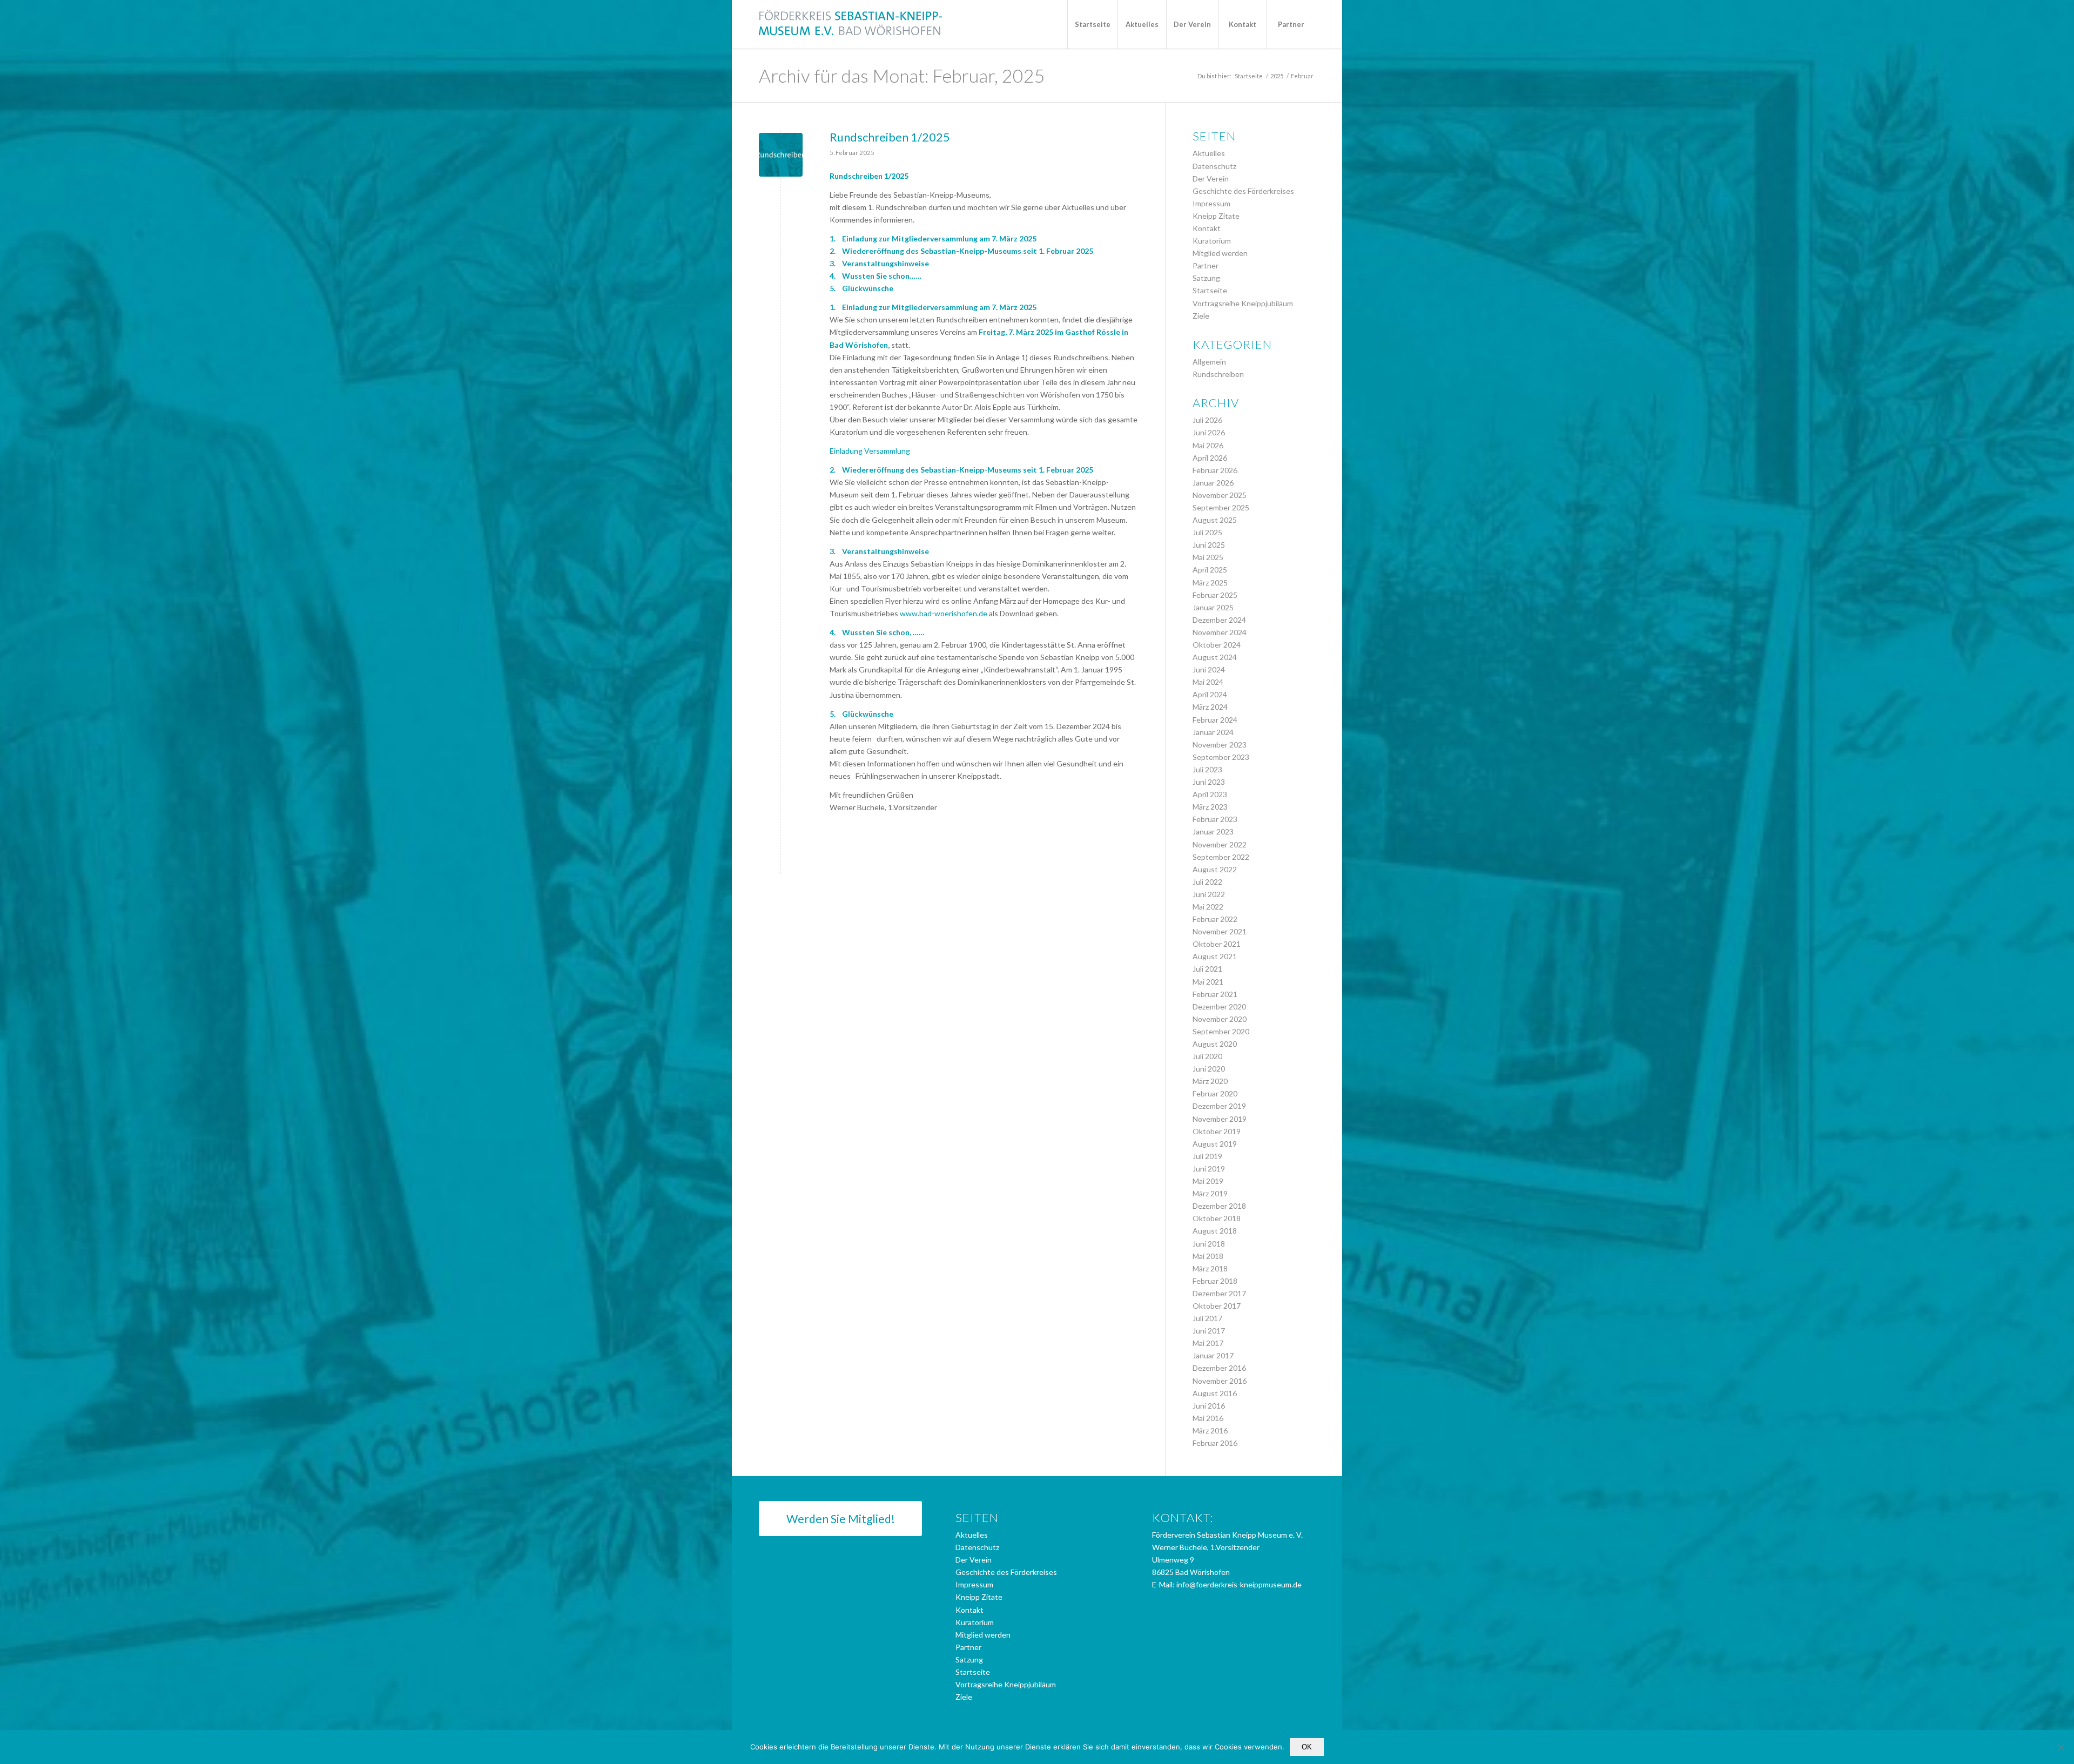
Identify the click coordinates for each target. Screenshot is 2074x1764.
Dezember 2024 (1219, 620)
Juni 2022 (1209, 894)
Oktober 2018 (1217, 1218)
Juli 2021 (1207, 969)
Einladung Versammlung (870, 451)
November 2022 (1220, 844)
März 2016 (1210, 1430)
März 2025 (1210, 583)
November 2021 (1220, 931)
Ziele (1201, 316)
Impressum (1211, 203)
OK (1307, 1747)
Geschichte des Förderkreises (1243, 191)
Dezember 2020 (1219, 1006)
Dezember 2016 (1219, 1368)
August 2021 (1215, 956)
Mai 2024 (1208, 682)
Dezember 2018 (1219, 1206)
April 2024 (1210, 694)
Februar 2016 (1215, 1443)
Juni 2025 (1209, 545)
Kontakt (1207, 228)
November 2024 (1220, 632)
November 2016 (1220, 1381)
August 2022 (1215, 869)
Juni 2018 (1209, 1244)
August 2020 (1215, 1044)
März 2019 (1210, 1193)
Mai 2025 (1208, 557)
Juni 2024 (1209, 669)
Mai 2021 (1208, 982)
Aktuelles (1209, 153)
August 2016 (1215, 1393)
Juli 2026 (1207, 420)
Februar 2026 (1215, 470)
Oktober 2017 (1217, 1306)
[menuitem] (1092, 24)
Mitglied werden (1220, 253)
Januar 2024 (1213, 732)
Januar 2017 (1213, 1355)
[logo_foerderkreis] (851, 24)
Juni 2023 (1209, 782)
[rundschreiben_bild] (781, 155)
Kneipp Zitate (1216, 216)
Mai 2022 (1208, 907)
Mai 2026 (1208, 445)
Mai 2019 (1208, 1181)
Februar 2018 (1215, 1281)
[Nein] (2060, 1747)
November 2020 (1220, 1019)
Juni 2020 (1209, 1069)
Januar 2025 (1213, 607)
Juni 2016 (1209, 1406)
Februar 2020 (1215, 1093)
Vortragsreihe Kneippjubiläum (1243, 303)
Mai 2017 (1208, 1343)
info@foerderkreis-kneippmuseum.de (1239, 1584)
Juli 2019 (1207, 1156)
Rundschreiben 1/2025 (890, 137)
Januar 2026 (1213, 483)
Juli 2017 (1207, 1318)
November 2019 (1220, 1119)
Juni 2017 (1209, 1331)
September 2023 (1221, 757)
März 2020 (1210, 1081)
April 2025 (1210, 570)
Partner (1206, 265)
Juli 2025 (1207, 532)
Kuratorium (1212, 241)
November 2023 (1220, 745)
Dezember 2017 (1219, 1293)
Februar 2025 (1215, 595)
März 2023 (1210, 807)
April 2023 (1210, 794)
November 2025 (1220, 495)
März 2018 (1210, 1268)
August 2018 (1215, 1231)
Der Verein (1211, 179)
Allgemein (1209, 362)
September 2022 (1221, 857)
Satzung (1206, 278)
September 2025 (1221, 507)
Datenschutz (1214, 166)
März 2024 (1210, 707)
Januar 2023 (1213, 831)
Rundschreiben (1218, 374)
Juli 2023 (1207, 769)
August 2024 (1215, 657)
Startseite (1210, 290)
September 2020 (1221, 1031)
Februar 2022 (1215, 919)
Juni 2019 (1209, 1169)
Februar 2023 (1215, 819)
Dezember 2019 (1219, 1106)
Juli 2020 (1207, 1056)
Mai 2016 (1208, 1418)
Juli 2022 (1207, 882)
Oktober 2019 (1217, 1131)
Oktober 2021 (1217, 944)
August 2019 (1215, 1144)
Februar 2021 (1215, 994)
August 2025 (1215, 520)
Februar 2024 (1215, 720)
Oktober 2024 (1217, 645)
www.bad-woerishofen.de (944, 613)
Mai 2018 (1208, 1256)
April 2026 (1210, 458)
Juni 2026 (1209, 432)
